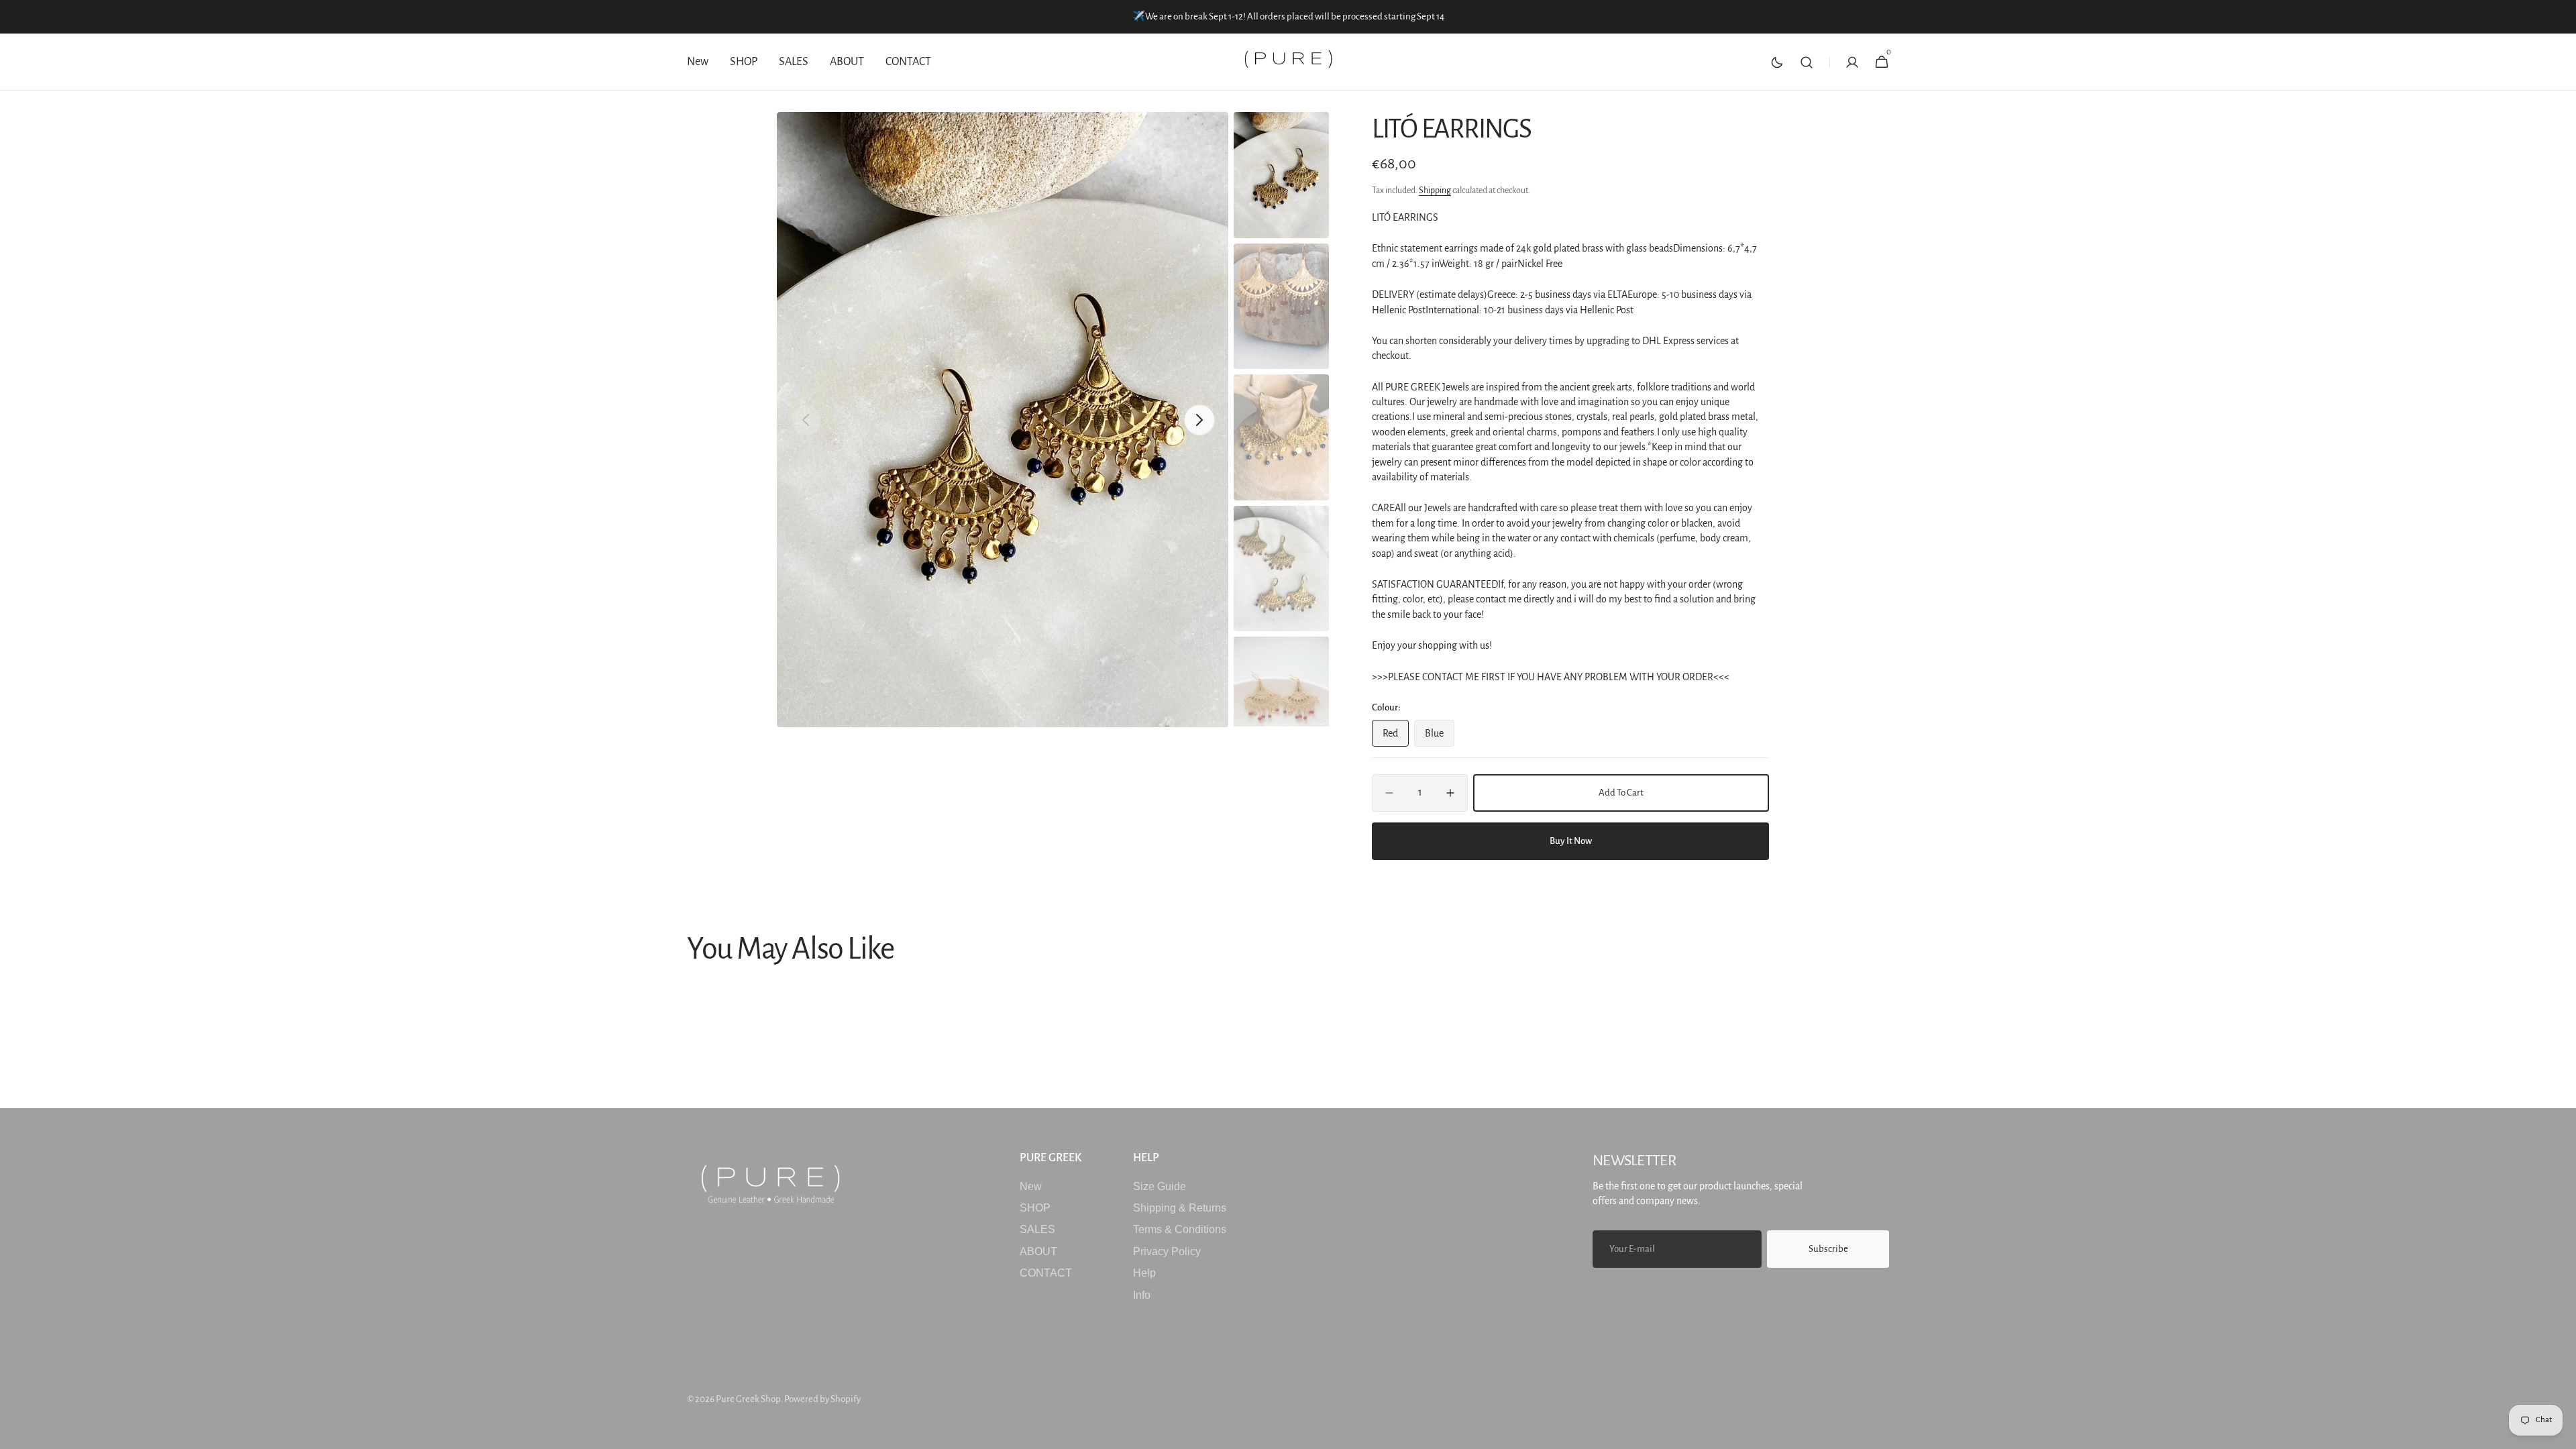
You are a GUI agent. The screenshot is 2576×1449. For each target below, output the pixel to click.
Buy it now (1571, 841)
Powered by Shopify (822, 1399)
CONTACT (1046, 1273)
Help (1144, 1273)
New (1031, 1186)
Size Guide (1160, 1186)
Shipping (1435, 191)
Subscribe (1828, 1249)
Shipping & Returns (1180, 1208)
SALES (1037, 1229)
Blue (1440, 737)
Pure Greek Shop (748, 1399)
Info (1142, 1295)
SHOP (1035, 1208)
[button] (1807, 62)
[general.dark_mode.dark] (1777, 62)
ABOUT (1038, 1251)
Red (1396, 737)
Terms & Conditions (1180, 1229)
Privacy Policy (1167, 1251)
